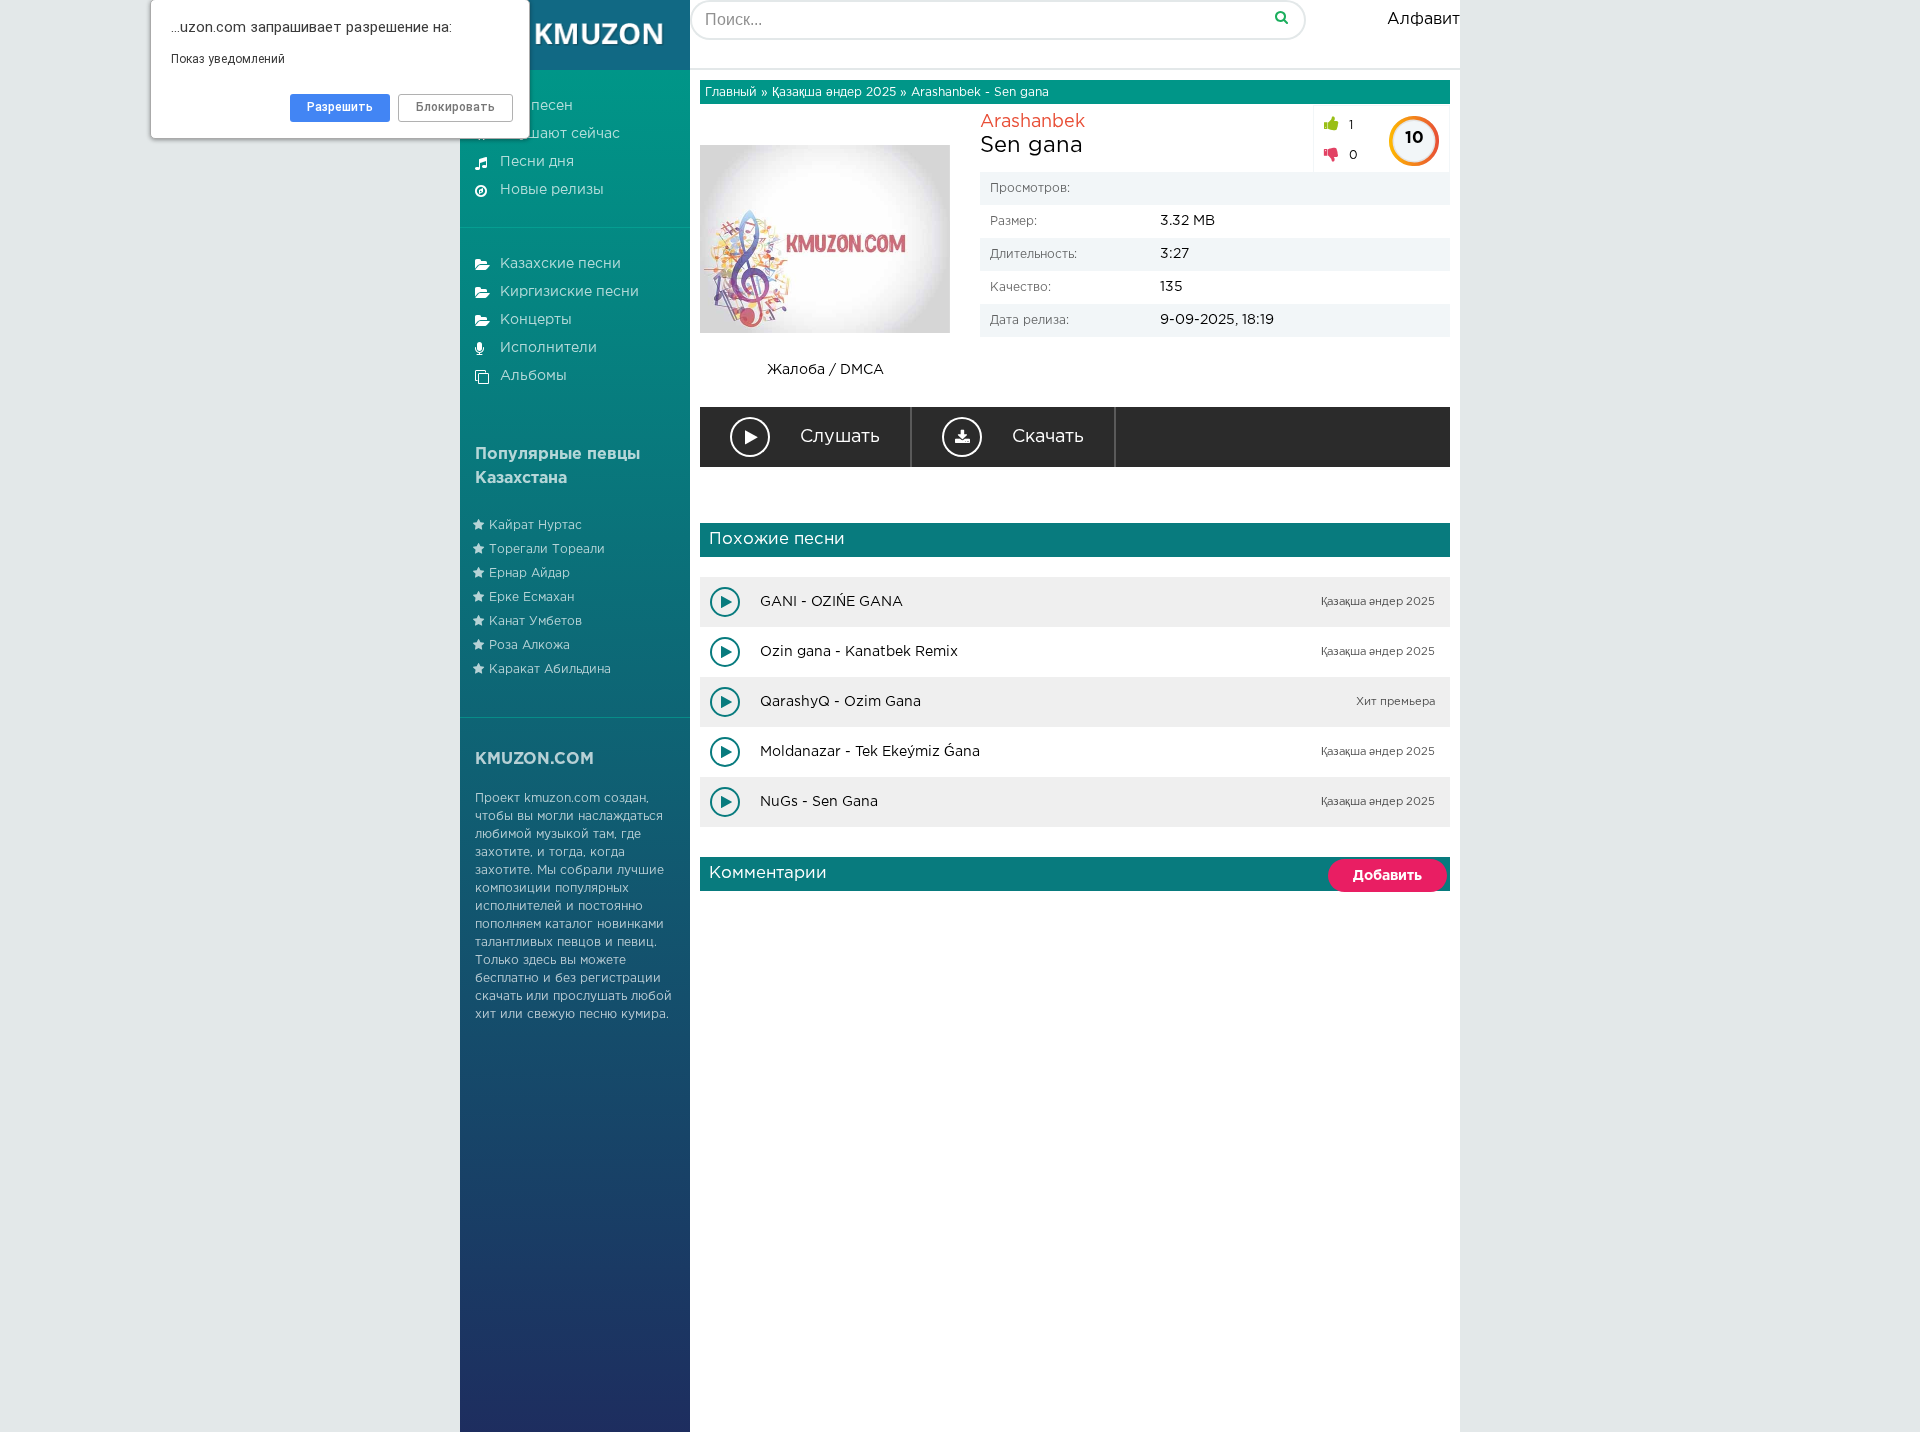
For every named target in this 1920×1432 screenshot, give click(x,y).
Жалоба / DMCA (825, 370)
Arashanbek (1032, 122)
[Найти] (1281, 16)
